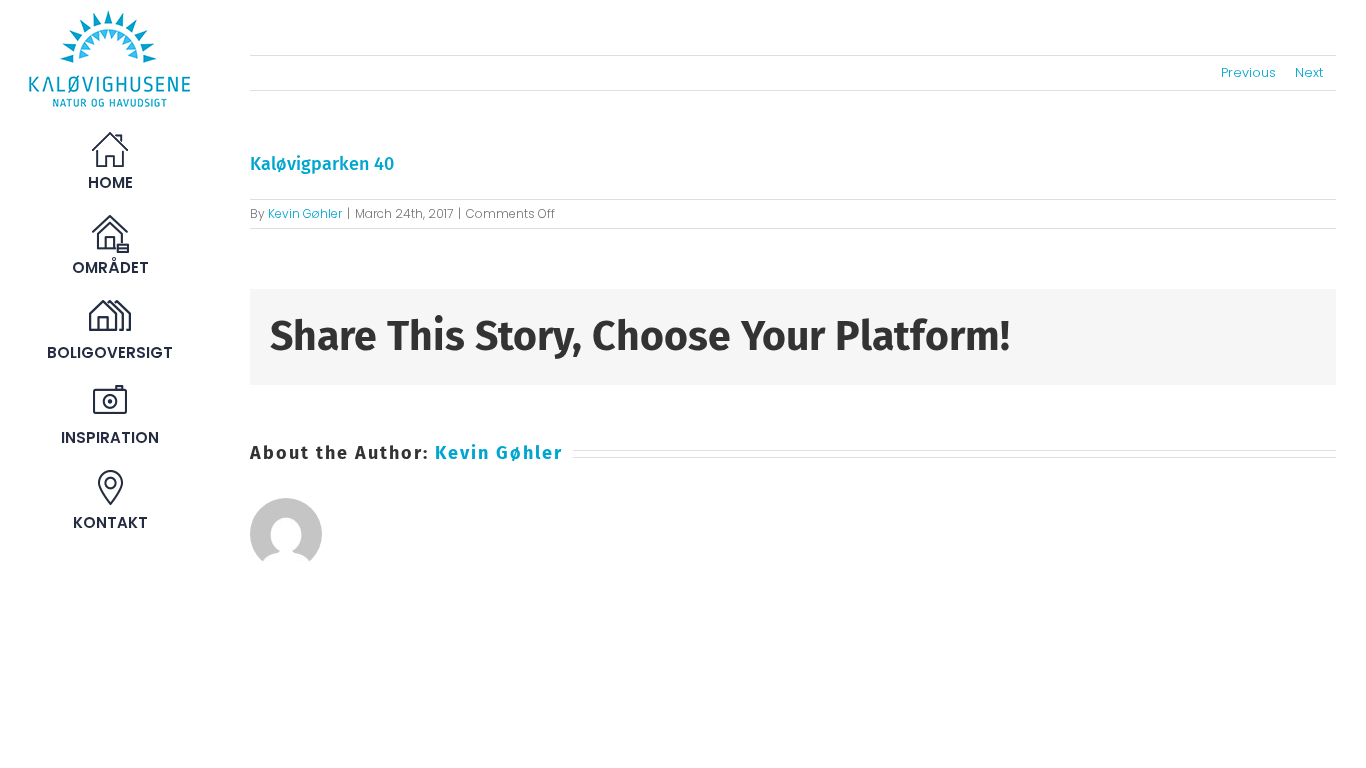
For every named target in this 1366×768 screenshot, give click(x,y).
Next (1309, 72)
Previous (1248, 72)
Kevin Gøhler (305, 213)
